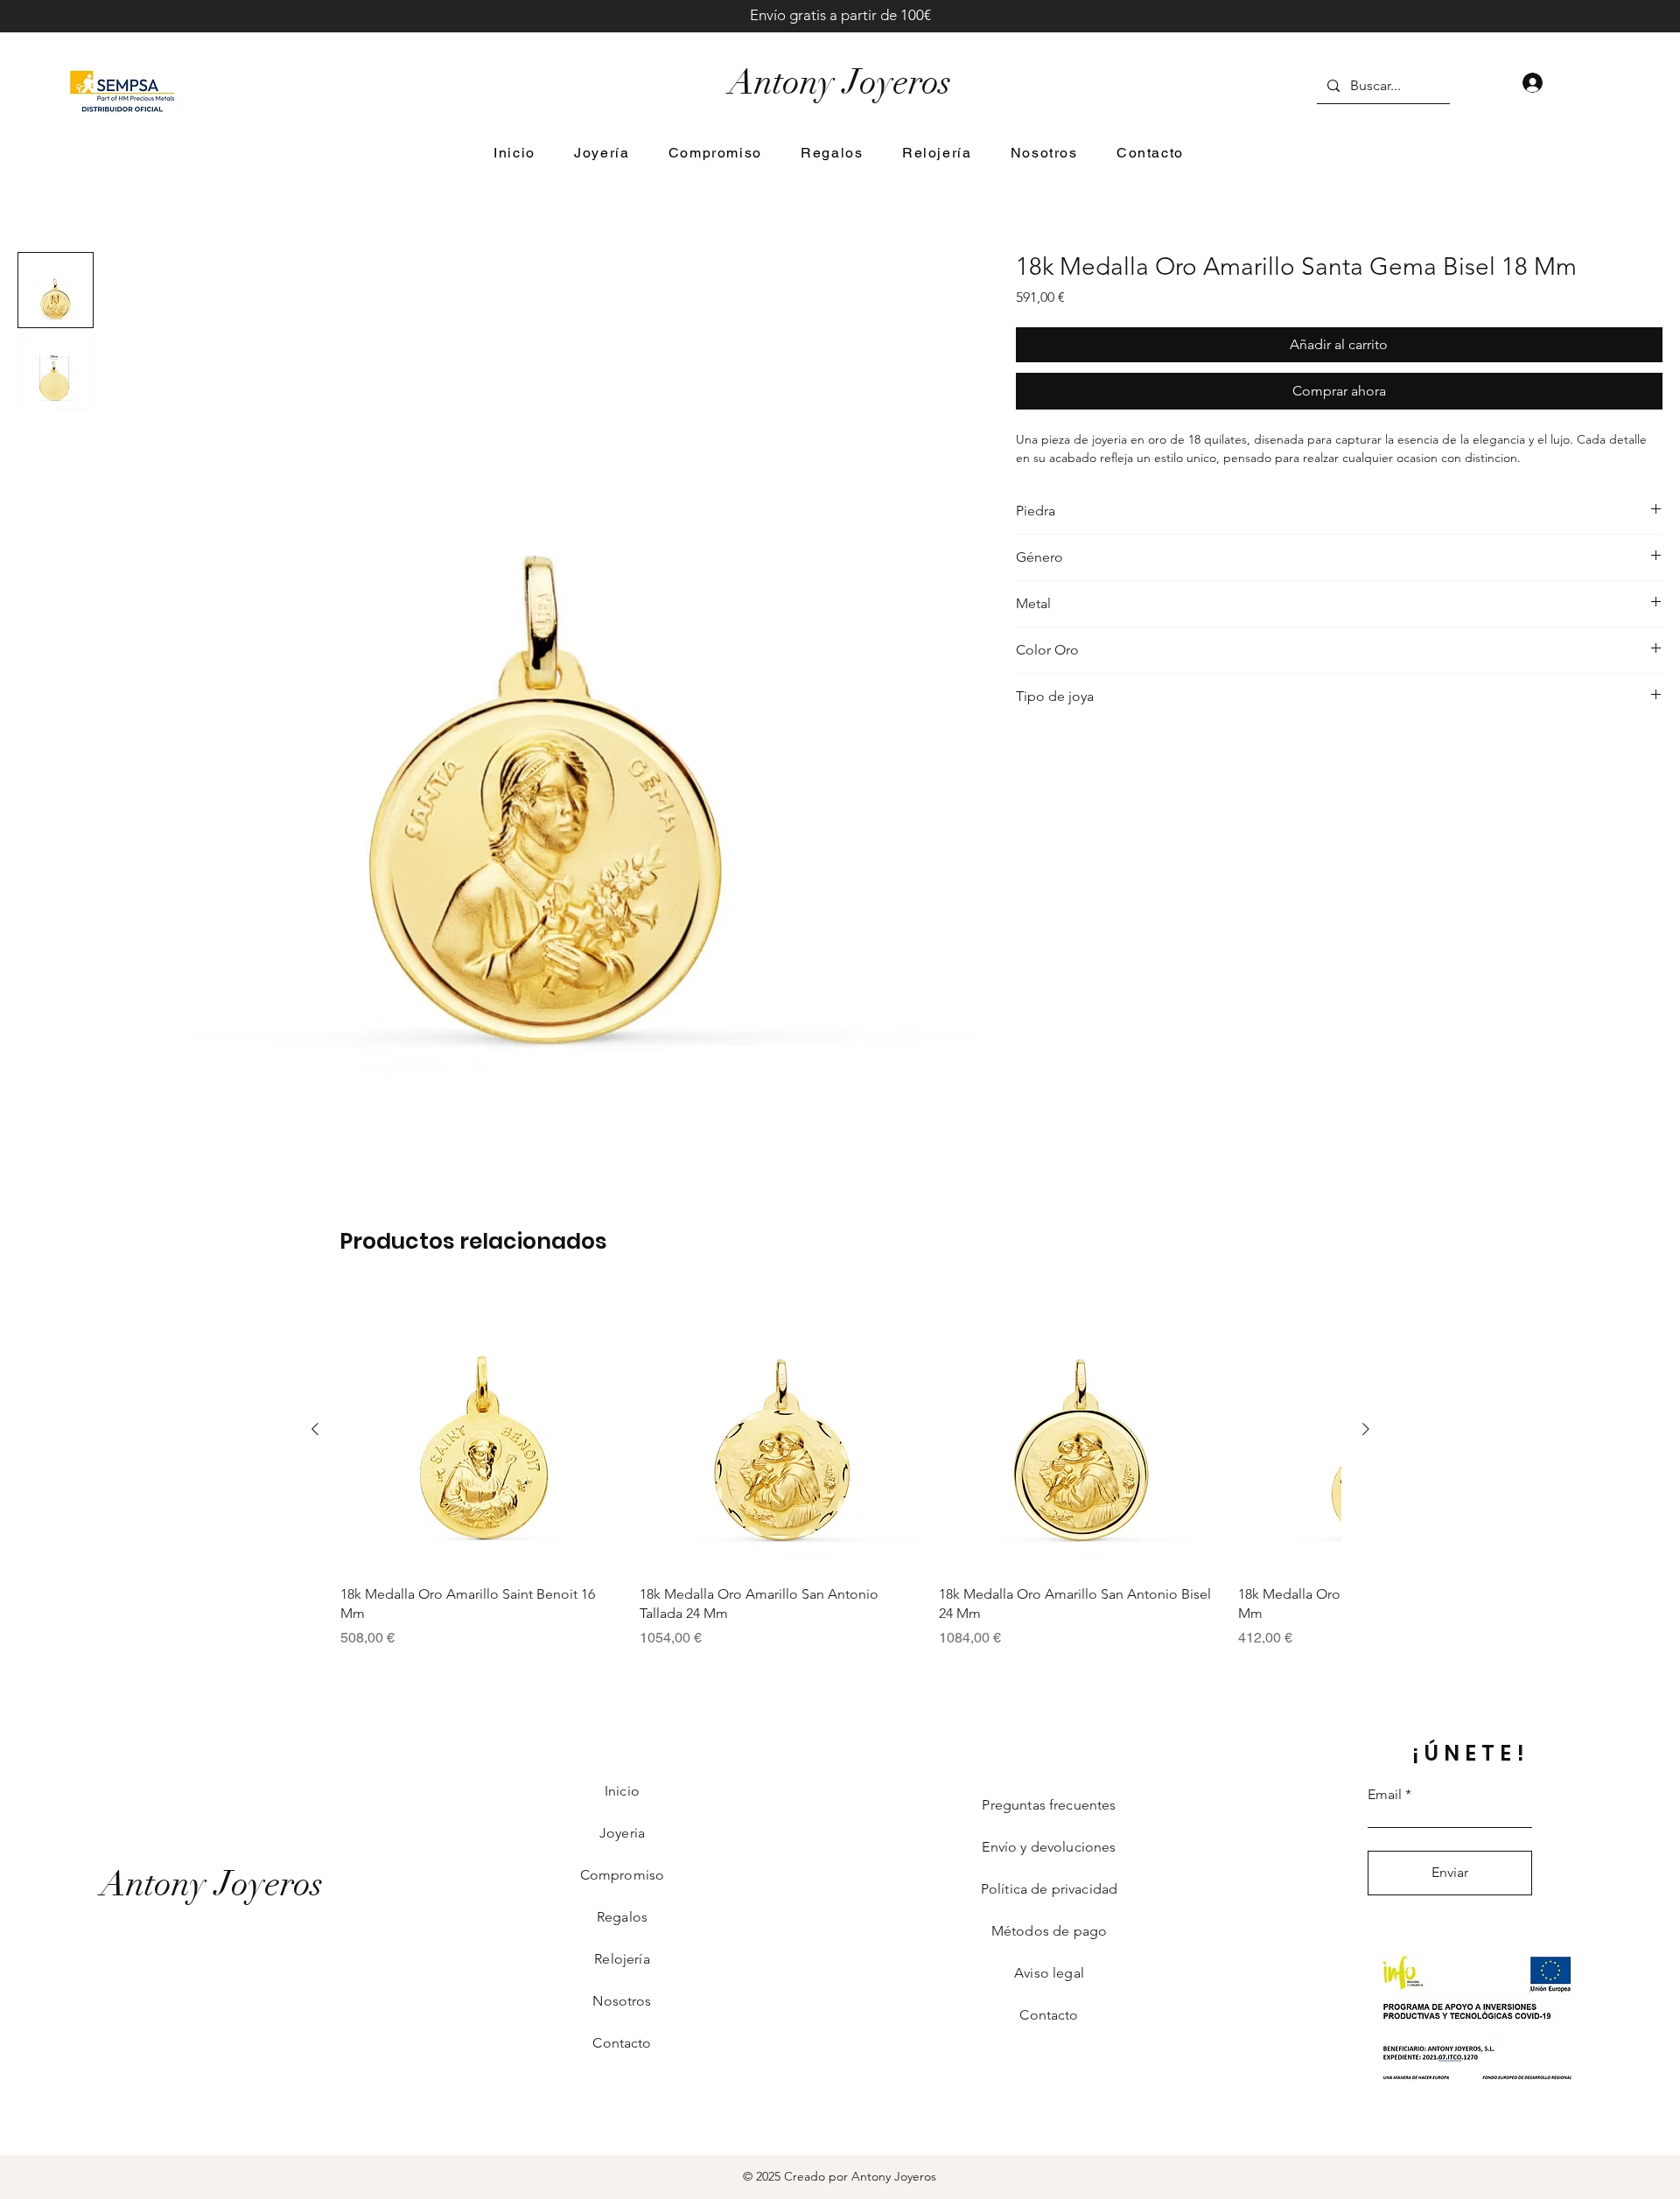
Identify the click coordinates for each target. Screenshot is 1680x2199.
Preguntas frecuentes (1049, 1805)
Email (1385, 1795)
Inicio (622, 1791)
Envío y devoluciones (1049, 1847)
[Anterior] (315, 1429)
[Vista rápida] (481, 1430)
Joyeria (622, 1833)
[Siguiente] (1366, 1429)
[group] (840, 1469)
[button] (602, 154)
